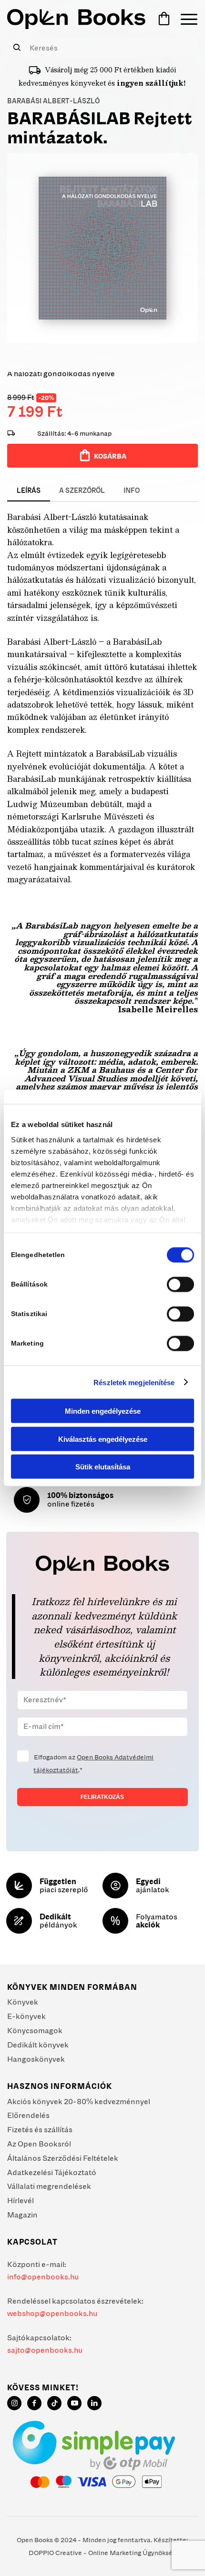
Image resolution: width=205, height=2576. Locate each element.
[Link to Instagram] (14, 2403)
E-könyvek (26, 2016)
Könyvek (23, 2002)
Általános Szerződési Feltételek (63, 2158)
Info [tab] (132, 490)
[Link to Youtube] (74, 2403)
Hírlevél (20, 2200)
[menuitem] (184, 19)
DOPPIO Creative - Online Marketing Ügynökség (102, 2553)
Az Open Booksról (39, 2144)
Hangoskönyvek (36, 2059)
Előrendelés (28, 2115)
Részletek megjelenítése (134, 1382)
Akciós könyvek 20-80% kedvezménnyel (79, 2101)
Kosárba (110, 456)
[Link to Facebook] (34, 2403)
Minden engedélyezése (103, 1411)
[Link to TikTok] (54, 2403)
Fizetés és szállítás (40, 2129)
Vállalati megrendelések (49, 2186)
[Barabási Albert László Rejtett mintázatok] (102, 248)
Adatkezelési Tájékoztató (52, 2172)
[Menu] (184, 19)
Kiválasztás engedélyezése (103, 1439)
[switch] (180, 1285)
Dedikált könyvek (38, 2045)
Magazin (22, 2215)
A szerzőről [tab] (82, 490)
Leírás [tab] (29, 490)
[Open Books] (76, 19)
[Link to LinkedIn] (94, 2403)
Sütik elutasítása (103, 1467)
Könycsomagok (35, 2030)
